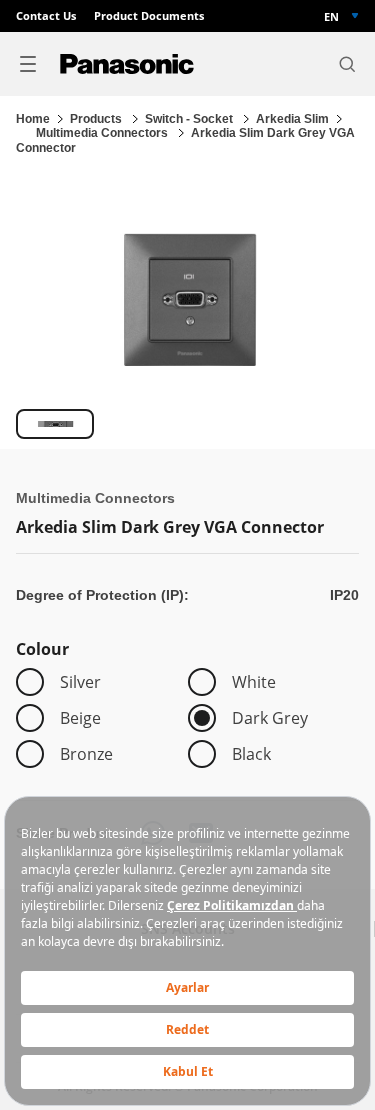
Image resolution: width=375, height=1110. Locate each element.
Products (97, 119)
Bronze (86, 754)
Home (33, 119)
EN (331, 16)
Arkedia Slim (292, 119)
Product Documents (149, 16)
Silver (80, 682)
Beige (80, 718)
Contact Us (46, 16)
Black (251, 754)
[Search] (347, 64)
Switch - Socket (190, 119)
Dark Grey (270, 718)
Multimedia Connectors (103, 133)
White (254, 682)
